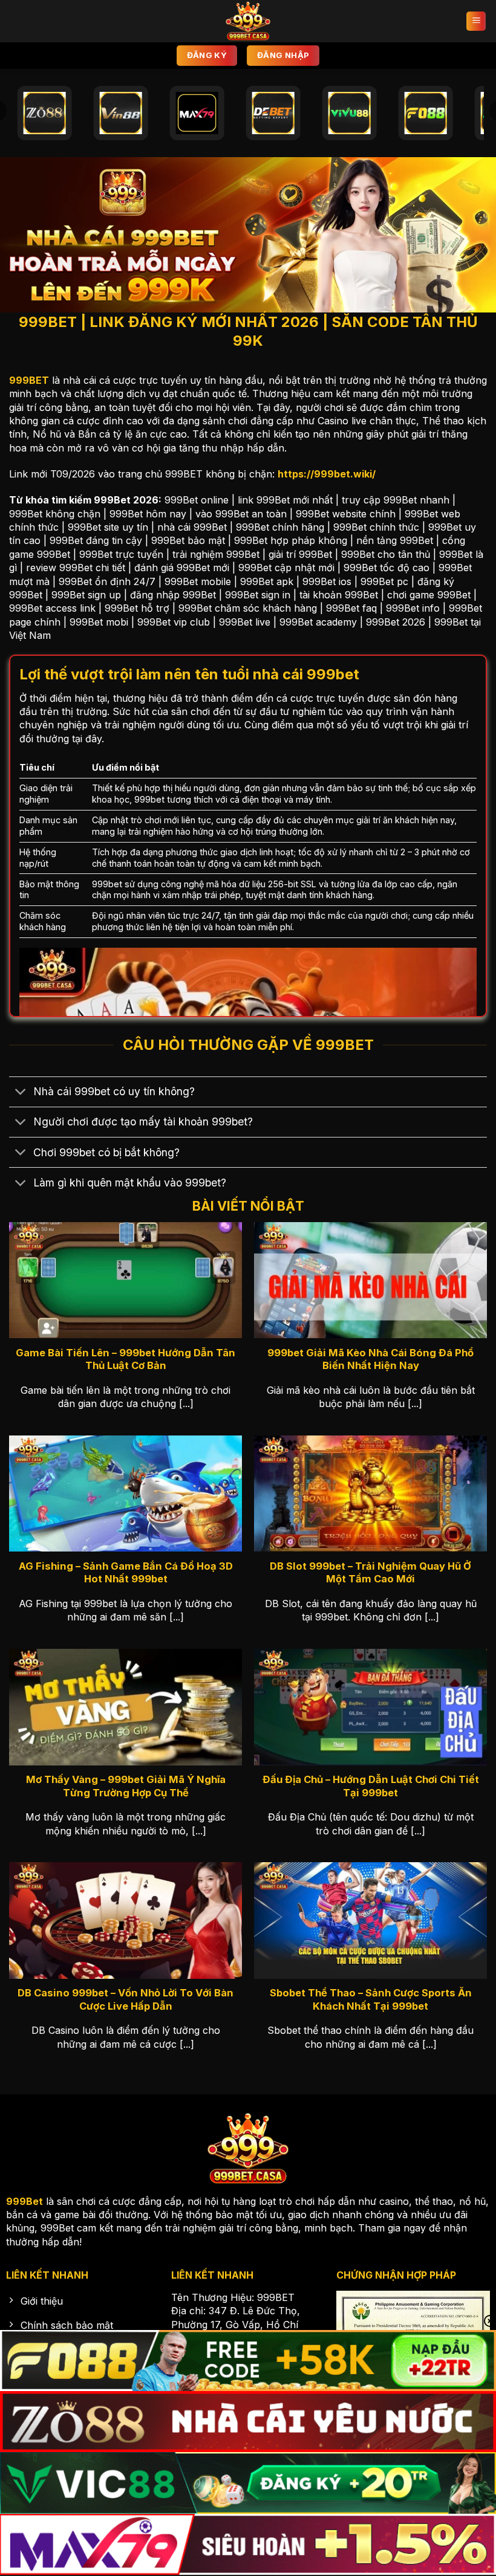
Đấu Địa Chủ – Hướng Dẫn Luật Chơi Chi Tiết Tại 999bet (371, 1786)
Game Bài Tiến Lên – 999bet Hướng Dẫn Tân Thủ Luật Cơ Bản (126, 1359)
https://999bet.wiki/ (327, 474)
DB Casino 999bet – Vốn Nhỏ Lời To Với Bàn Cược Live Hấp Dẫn (126, 1999)
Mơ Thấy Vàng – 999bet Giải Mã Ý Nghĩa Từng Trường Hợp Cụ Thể (126, 1786)
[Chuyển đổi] (21, 1093)
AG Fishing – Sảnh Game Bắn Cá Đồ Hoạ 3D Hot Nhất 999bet (126, 1573)
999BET (29, 380)
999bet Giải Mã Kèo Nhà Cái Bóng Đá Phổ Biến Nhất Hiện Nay (370, 1359)
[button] (476, 21)
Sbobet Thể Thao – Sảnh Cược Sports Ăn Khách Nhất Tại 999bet (371, 1999)
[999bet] (248, 21)
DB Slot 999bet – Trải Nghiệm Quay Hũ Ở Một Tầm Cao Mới (370, 1573)
